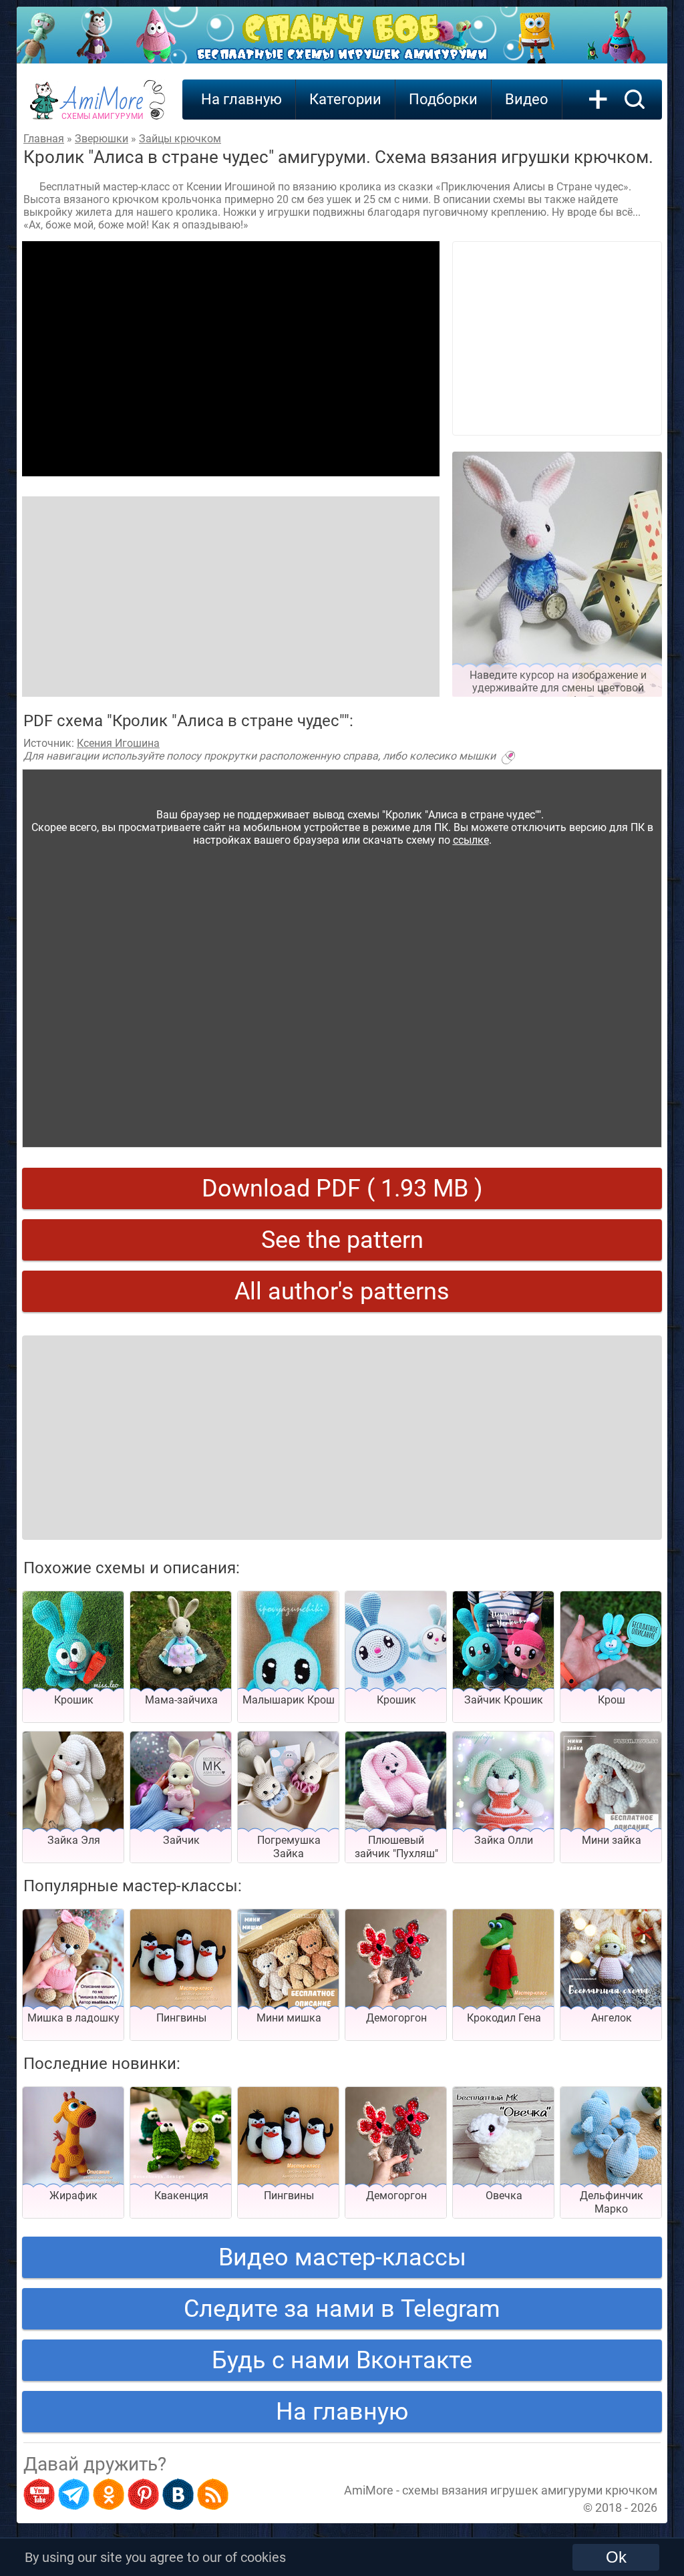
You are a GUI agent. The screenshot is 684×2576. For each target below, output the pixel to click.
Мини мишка (289, 2018)
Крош (612, 1700)
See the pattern (342, 1240)
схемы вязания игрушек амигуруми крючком (530, 2490)
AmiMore (103, 108)
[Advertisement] (231, 359)
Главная (44, 139)
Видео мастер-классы (342, 2257)
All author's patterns (342, 1291)
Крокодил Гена (504, 2018)
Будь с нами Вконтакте (342, 2360)
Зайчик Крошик (504, 1700)
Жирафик (73, 2196)
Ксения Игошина (118, 743)
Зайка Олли (504, 1840)
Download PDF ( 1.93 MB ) (342, 1188)
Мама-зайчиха (181, 1700)
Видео (527, 99)
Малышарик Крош (289, 1700)
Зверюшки (102, 139)
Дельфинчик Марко (612, 2202)
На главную (241, 99)
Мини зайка (612, 1840)
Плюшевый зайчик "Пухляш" (396, 1847)
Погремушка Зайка (289, 1847)
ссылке (471, 840)
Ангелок (612, 2018)
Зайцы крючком (180, 139)
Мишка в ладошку (73, 2018)
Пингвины (181, 2018)
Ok (616, 2557)
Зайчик (181, 1840)
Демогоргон (396, 2018)
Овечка (504, 2196)
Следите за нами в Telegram (342, 2309)
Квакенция (181, 2196)
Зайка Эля (74, 1840)
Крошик (74, 1700)
